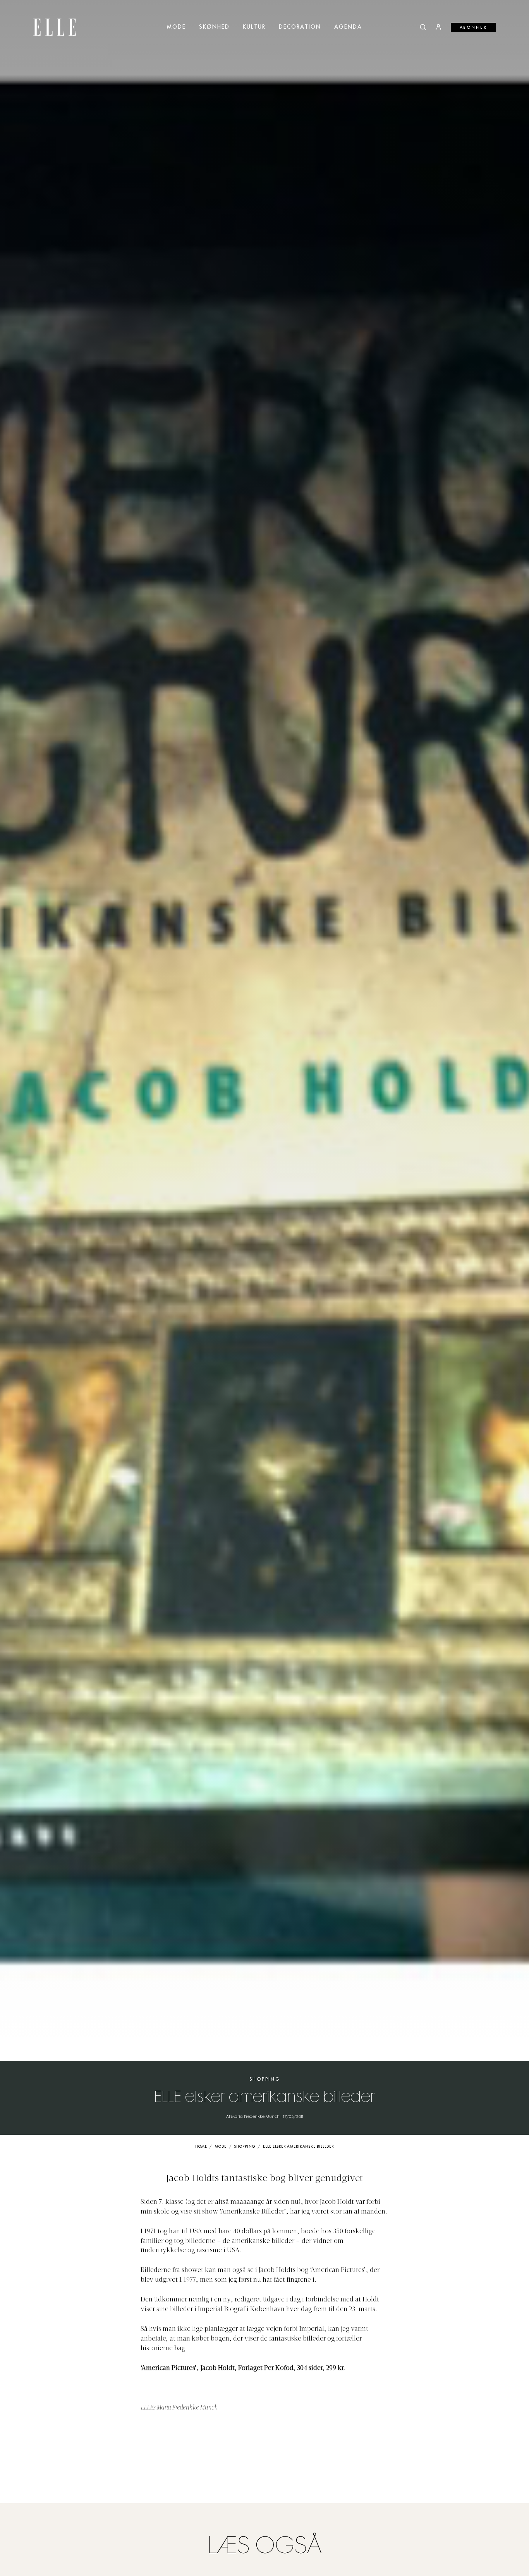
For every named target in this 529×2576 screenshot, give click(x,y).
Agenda (348, 27)
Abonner (473, 27)
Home (201, 2147)
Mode (176, 27)
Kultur (254, 27)
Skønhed (214, 27)
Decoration (300, 27)
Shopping (265, 2079)
